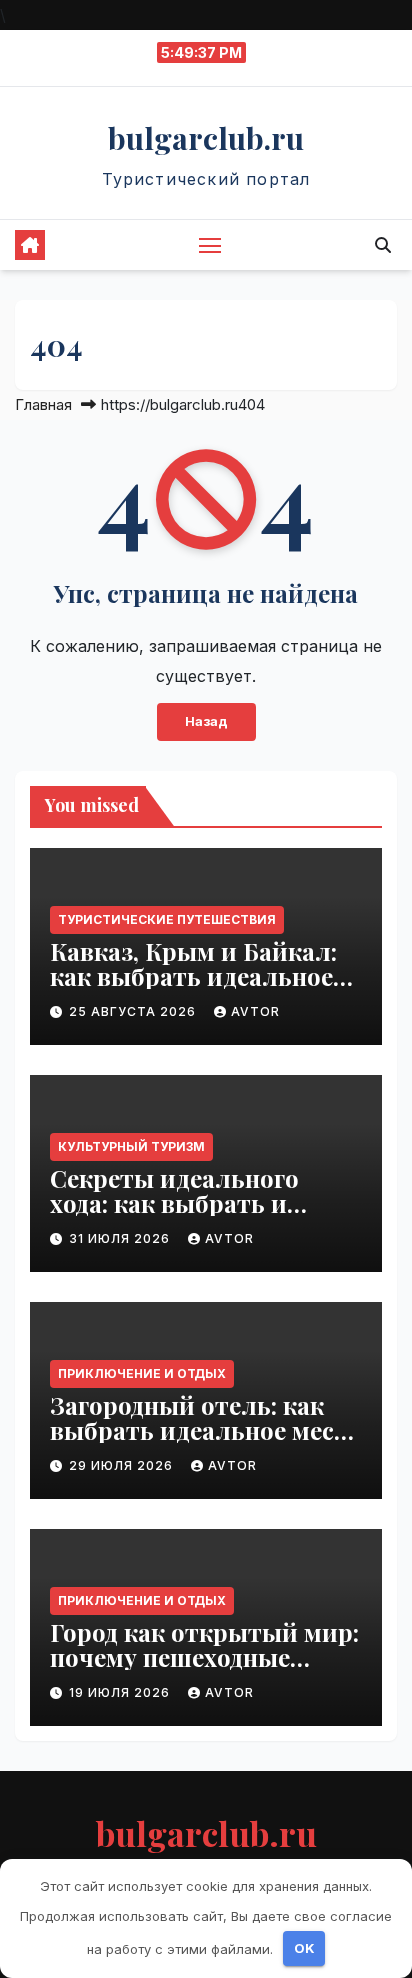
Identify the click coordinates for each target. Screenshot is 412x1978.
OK (304, 1948)
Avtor (255, 1011)
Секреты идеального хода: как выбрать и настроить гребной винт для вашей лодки (197, 1215)
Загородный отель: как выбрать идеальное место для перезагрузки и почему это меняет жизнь (206, 1442)
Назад (206, 721)
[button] (383, 245)
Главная (43, 404)
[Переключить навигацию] (210, 245)
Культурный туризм (131, 1146)
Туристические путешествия (167, 919)
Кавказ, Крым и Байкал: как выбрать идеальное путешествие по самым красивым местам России (203, 988)
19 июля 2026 (121, 1692)
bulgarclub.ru (206, 138)
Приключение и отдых (142, 1373)
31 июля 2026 (121, 1238)
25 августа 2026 (134, 1011)
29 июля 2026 (123, 1465)
